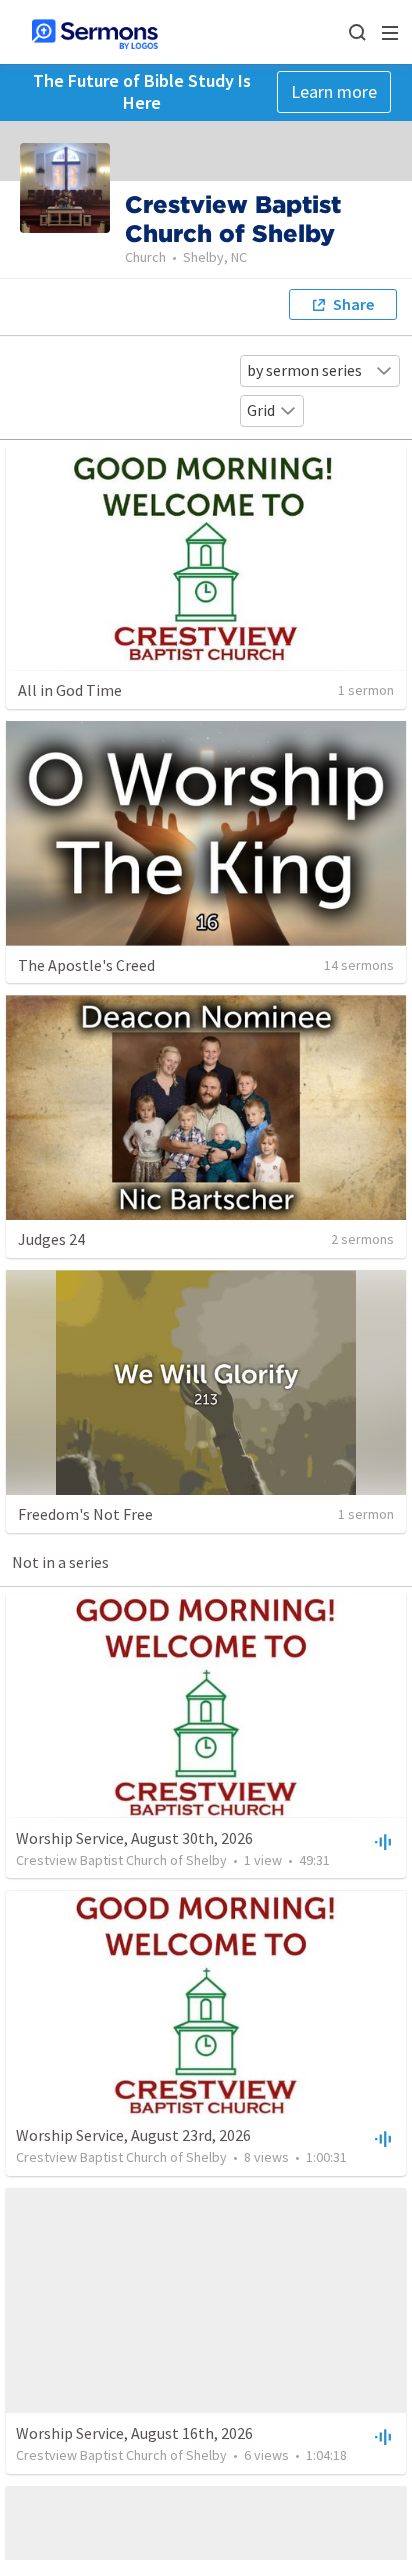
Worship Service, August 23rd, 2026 (133, 2135)
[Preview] (381, 1841)
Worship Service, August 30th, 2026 (134, 1838)
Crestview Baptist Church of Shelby (121, 1860)
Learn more (334, 91)
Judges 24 (51, 1239)
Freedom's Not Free (85, 1514)
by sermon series (304, 370)
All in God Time (70, 690)
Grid (261, 410)
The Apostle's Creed (86, 965)
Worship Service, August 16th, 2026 (134, 2433)
